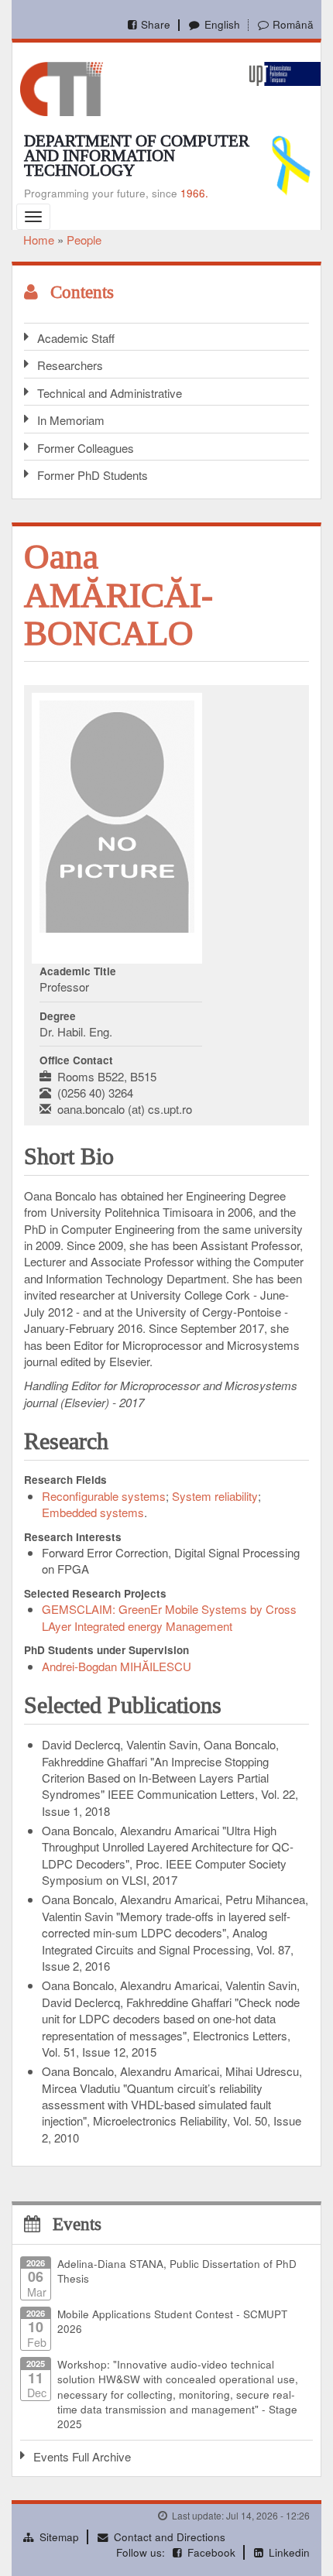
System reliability (215, 1496)
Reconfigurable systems (104, 1496)
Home (39, 240)
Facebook (211, 2552)
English (222, 24)
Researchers (70, 365)
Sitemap (59, 2537)
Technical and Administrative (110, 393)
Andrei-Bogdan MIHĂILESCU (117, 1666)
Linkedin (289, 2552)
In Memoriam (71, 420)
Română (293, 24)
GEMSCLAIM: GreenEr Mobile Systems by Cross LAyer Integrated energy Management (169, 1617)
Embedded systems (93, 1512)
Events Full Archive (82, 2456)
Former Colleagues (86, 448)
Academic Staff (76, 338)
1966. (194, 193)
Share (156, 24)
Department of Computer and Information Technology (137, 156)
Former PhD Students (93, 475)
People (84, 240)
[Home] (62, 87)
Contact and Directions (170, 2537)
